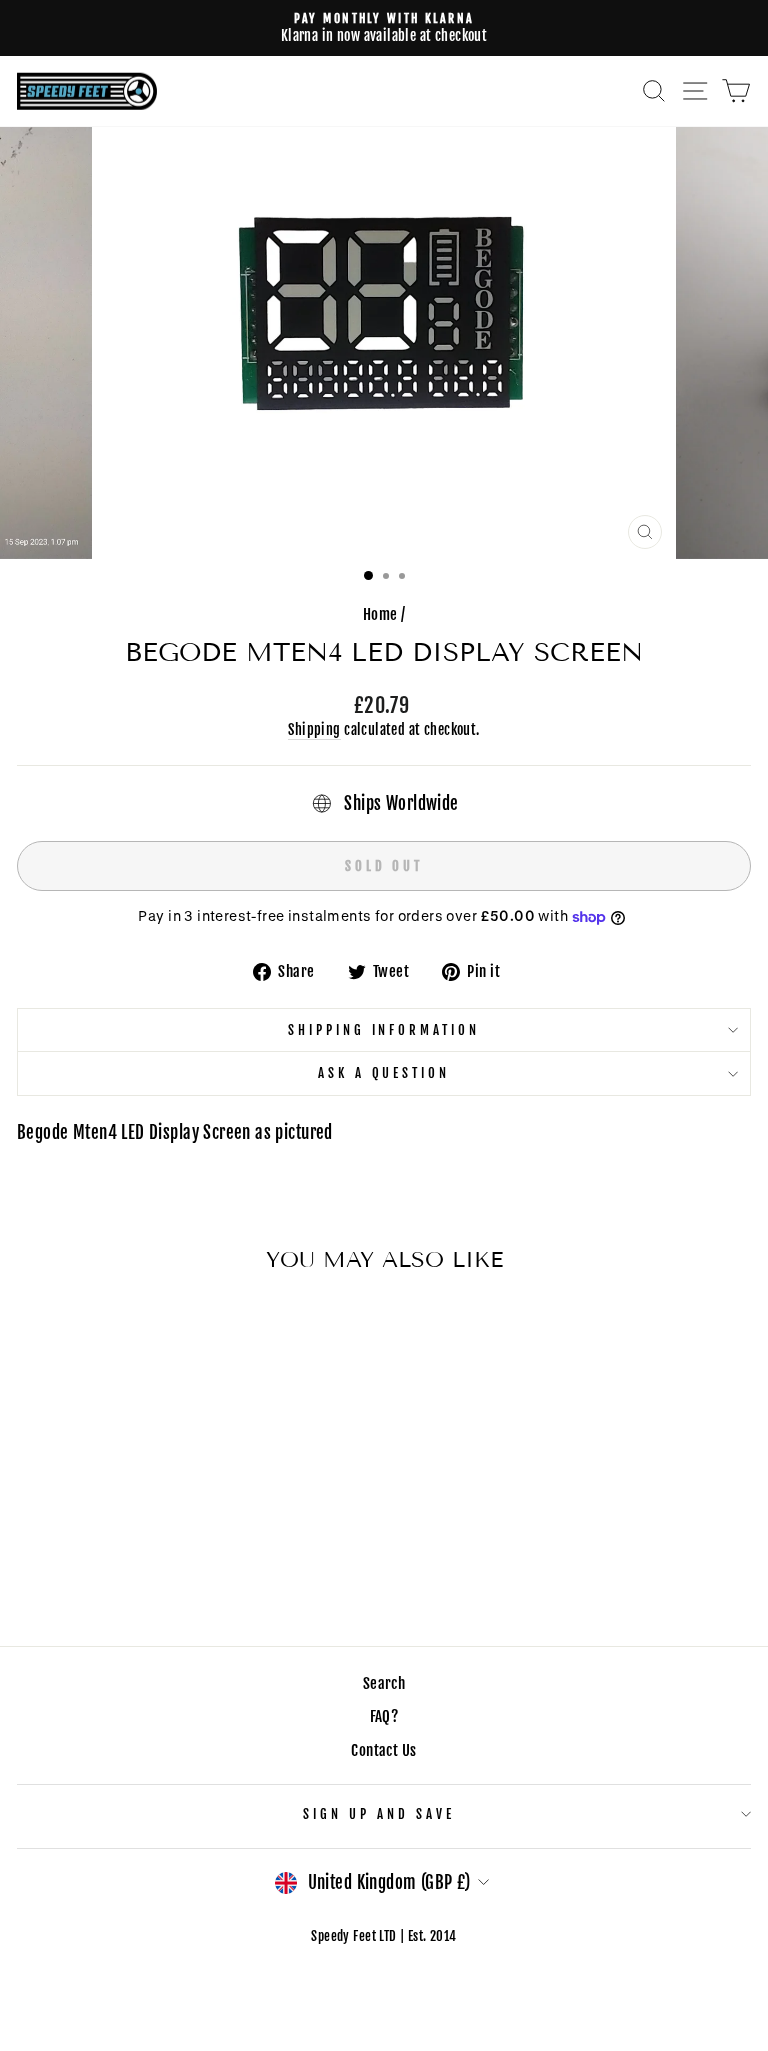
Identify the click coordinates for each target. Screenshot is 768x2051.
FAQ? (384, 1716)
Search (384, 1683)
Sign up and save (379, 1814)
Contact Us (383, 1750)
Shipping (314, 729)
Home (380, 614)
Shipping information (384, 1030)
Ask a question (384, 1073)
